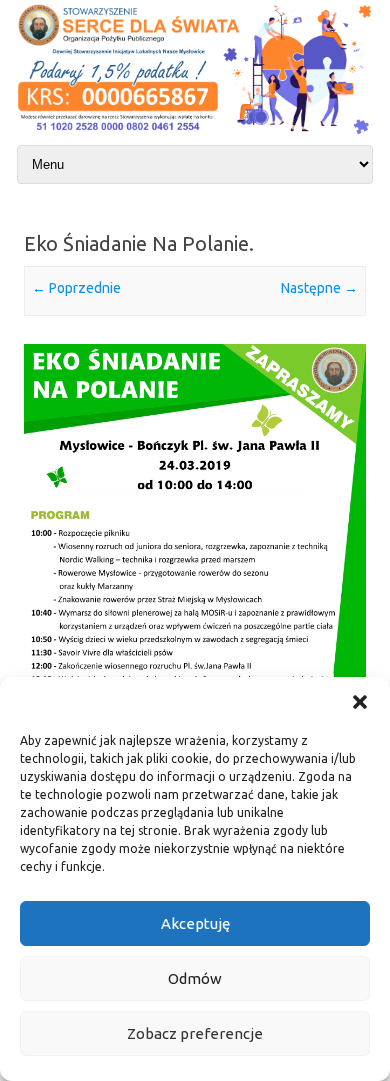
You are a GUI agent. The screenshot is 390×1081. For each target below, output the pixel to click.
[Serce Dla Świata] (195, 136)
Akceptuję (195, 923)
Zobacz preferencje (195, 1033)
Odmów (195, 978)
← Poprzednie (76, 288)
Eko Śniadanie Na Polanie (136, 243)
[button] (360, 702)
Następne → (319, 288)
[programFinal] (195, 631)
